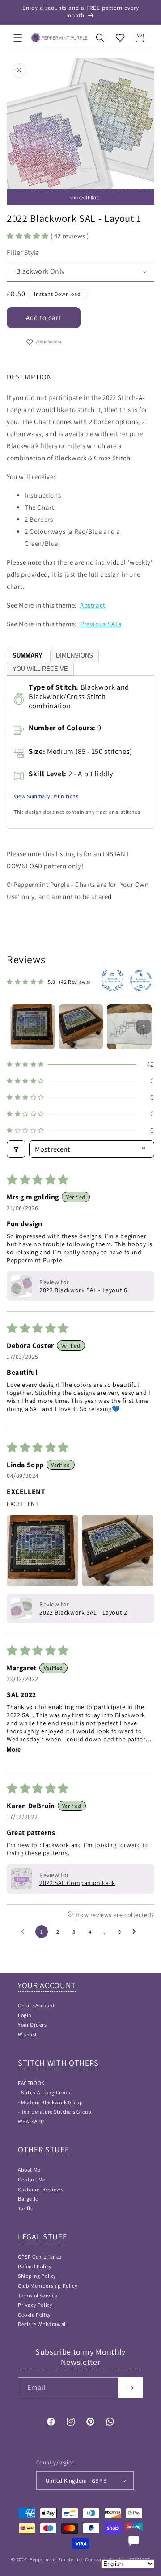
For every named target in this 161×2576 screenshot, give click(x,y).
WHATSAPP (31, 2121)
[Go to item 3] (129, 1027)
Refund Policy (35, 2266)
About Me (29, 2170)
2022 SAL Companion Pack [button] (77, 1883)
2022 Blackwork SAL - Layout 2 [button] (83, 1612)
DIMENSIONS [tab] (74, 655)
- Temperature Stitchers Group (55, 2112)
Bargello (28, 2199)
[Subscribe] (130, 2388)
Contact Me (32, 2179)
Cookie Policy (34, 2315)
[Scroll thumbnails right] (144, 1027)
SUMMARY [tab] (28, 655)
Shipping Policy (37, 2276)
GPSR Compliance (40, 2257)
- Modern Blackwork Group (50, 2102)
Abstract (93, 605)
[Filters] (16, 1149)
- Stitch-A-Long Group (44, 2092)
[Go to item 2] (81, 1027)
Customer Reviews (41, 2189)
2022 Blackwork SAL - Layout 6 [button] (83, 1290)
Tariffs (25, 2208)
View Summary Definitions (46, 796)
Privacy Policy (35, 2305)
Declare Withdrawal (42, 2324)
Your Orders (32, 2025)
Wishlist (28, 2034)
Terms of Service (38, 2295)
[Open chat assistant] (134, 2541)
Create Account (36, 2005)
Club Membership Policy (48, 2286)
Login (25, 2015)
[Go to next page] (136, 1932)
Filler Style (23, 252)
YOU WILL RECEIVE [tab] (40, 669)
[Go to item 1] (33, 1027)
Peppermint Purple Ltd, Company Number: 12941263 (90, 2559)
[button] (18, 38)
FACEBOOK (31, 2083)
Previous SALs (101, 624)
